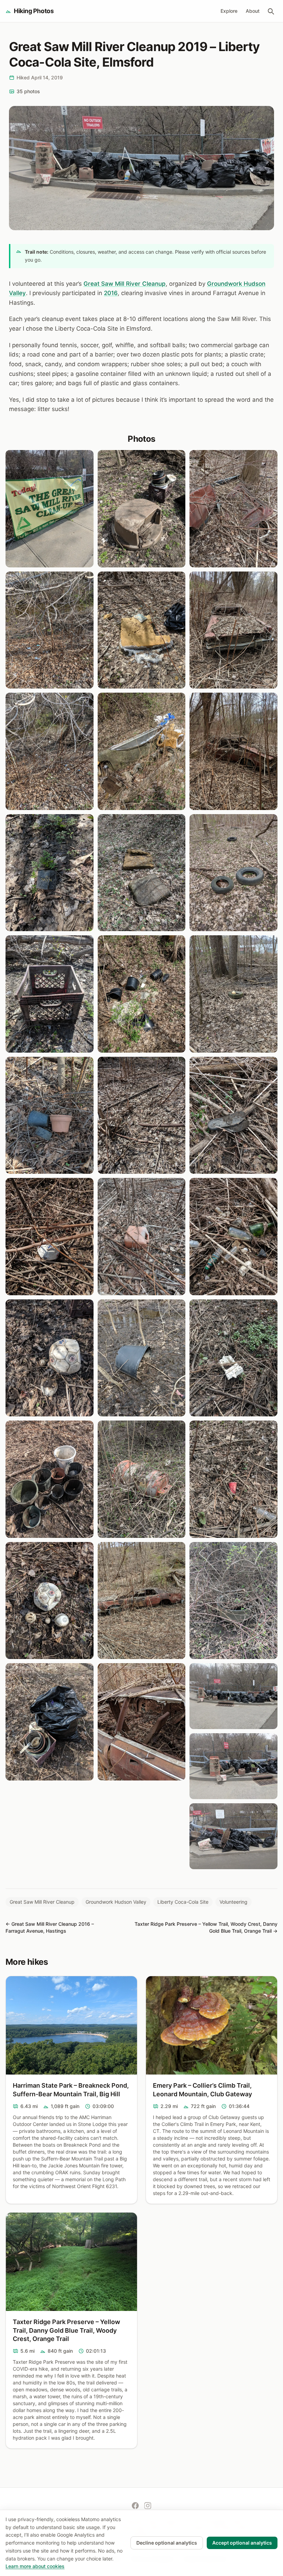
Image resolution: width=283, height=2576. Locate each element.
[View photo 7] (50, 1237)
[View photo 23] (233, 509)
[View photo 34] (233, 1766)
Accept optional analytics (242, 2543)
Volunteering (233, 1902)
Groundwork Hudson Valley (116, 1902)
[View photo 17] (142, 1115)
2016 (111, 293)
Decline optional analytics (167, 2543)
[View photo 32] (233, 1601)
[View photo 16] (142, 994)
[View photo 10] (50, 1601)
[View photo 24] (233, 630)
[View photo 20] (142, 1479)
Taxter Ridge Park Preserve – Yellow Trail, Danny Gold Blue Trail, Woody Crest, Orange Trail (66, 2330)
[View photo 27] (233, 994)
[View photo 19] (142, 1358)
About (253, 11)
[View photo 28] (233, 1115)
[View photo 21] (142, 1601)
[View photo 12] (142, 509)
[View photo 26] (233, 873)
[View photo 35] (233, 1836)
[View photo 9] (50, 1479)
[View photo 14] (142, 751)
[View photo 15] (142, 873)
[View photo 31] (233, 1479)
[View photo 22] (142, 1722)
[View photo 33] (233, 1696)
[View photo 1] (50, 509)
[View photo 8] (50, 1358)
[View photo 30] (233, 1358)
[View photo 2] (50, 630)
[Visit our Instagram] (148, 2506)
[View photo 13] (142, 630)
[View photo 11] (50, 1722)
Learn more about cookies (35, 2566)
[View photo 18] (142, 1237)
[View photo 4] (50, 873)
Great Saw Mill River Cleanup (125, 284)
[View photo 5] (50, 994)
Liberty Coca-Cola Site (183, 1902)
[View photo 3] (50, 751)
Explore (229, 11)
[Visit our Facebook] (135, 2506)
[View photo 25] (233, 751)
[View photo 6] (50, 1115)
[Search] (271, 11)
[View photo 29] (233, 1237)
